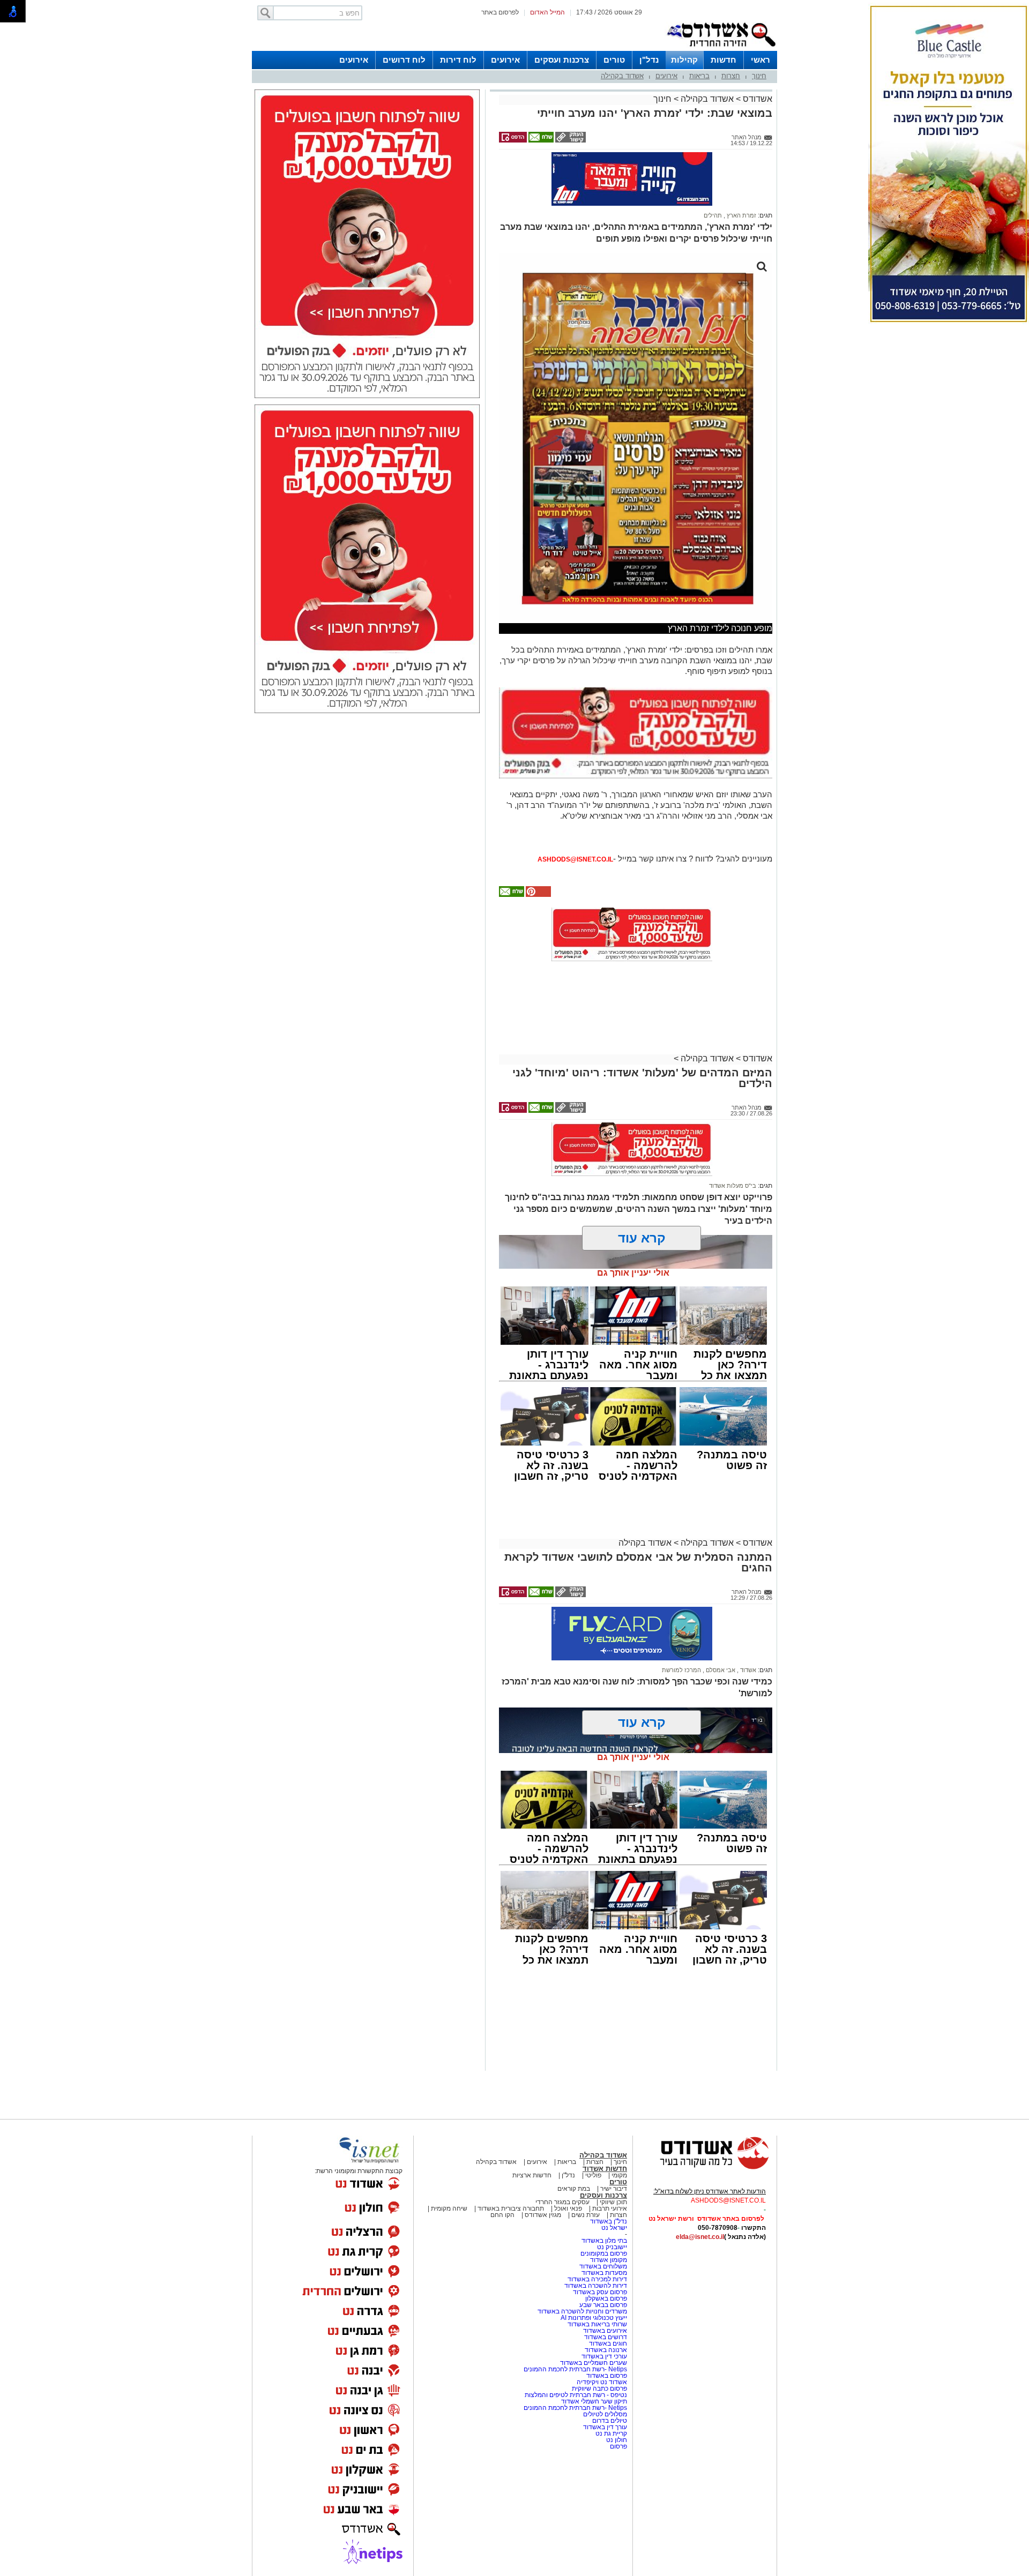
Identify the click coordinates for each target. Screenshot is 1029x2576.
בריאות (699, 76)
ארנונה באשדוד (606, 2350)
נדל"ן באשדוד (609, 2221)
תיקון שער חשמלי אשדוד (594, 2401)
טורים (614, 60)
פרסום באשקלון (606, 2298)
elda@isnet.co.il (700, 2237)
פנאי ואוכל (568, 2208)
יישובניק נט (611, 2247)
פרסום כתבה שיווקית (599, 2388)
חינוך (759, 76)
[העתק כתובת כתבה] (570, 140)
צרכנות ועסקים (562, 60)
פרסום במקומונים (604, 2253)
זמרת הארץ (741, 215)
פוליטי (593, 2175)
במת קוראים (574, 2189)
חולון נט (616, 2440)
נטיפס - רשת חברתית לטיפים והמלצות (576, 2395)
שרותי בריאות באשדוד (597, 2324)
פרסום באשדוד (606, 2376)
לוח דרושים (404, 60)
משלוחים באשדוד (603, 2266)
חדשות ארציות (532, 2175)
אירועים (505, 60)
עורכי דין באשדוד (604, 2356)
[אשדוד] (721, 49)
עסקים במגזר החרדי (562, 2202)
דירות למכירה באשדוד (597, 2279)
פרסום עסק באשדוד (600, 2292)
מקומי (619, 2175)
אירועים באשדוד (605, 2331)
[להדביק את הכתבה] (538, 895)
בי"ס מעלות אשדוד (733, 1186)
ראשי (760, 60)
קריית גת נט (611, 2433)
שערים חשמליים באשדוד (594, 2363)
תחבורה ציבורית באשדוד (511, 2208)
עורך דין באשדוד (605, 2427)
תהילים (713, 215)
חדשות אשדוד (605, 2169)
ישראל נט (614, 2228)
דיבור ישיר (614, 2189)
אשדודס (756, 99)
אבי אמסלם (720, 1670)
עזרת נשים (586, 2215)
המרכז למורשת (681, 1670)
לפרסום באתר (500, 12)
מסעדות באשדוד (604, 2273)
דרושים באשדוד (606, 2337)
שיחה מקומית (448, 2208)
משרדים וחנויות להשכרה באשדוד (582, 2311)
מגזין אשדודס (543, 2215)
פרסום (618, 2446)
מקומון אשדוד (609, 2260)
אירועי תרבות (610, 2208)
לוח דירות (458, 60)
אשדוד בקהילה (622, 76)
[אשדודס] (705, 2168)
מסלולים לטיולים (605, 2414)
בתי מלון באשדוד (604, 2241)
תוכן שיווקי (613, 2202)
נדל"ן (649, 60)
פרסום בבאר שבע (603, 2305)
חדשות (724, 60)
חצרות (731, 76)
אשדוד (747, 1670)
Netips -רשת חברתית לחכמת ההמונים (575, 2369)
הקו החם (502, 2215)
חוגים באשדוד (608, 2343)
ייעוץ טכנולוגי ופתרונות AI (594, 2318)
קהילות (684, 60)
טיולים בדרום (609, 2421)
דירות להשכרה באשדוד (596, 2286)
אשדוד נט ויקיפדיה (601, 2382)
